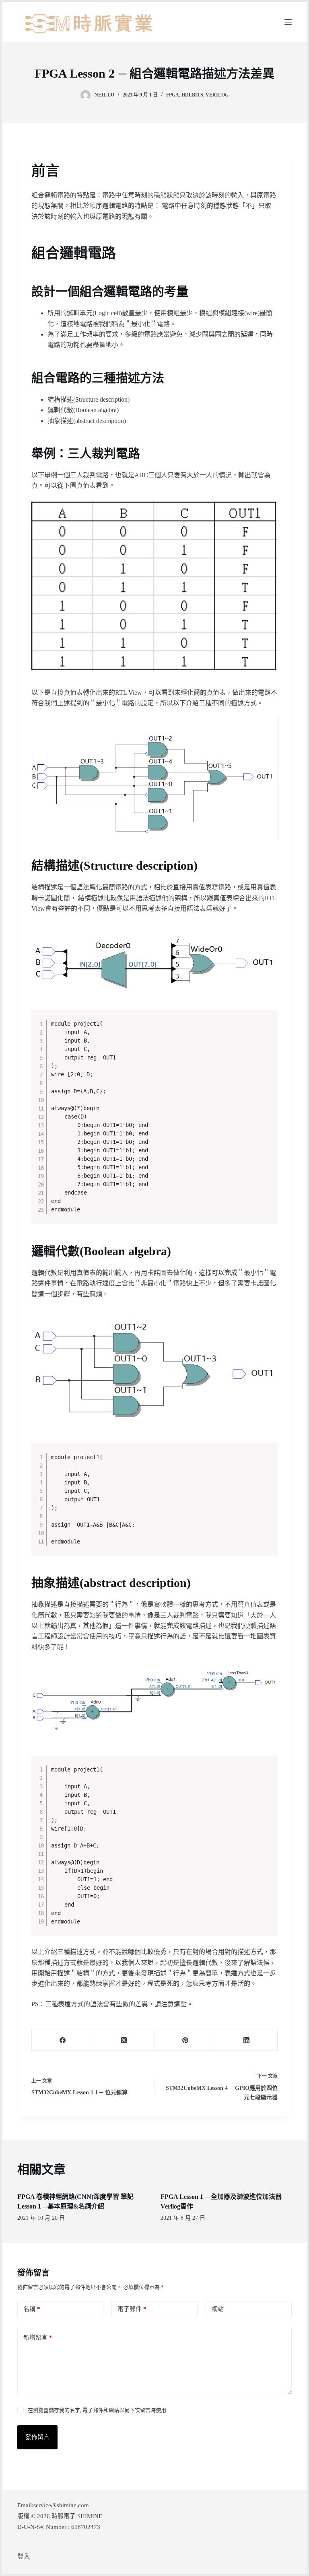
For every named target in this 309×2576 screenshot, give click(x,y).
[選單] (288, 22)
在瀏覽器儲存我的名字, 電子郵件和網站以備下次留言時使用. (98, 2410)
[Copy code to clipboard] (268, 1028)
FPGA (173, 95)
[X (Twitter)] (124, 2040)
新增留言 (38, 2338)
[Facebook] (63, 2040)
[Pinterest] (186, 2040)
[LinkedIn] (247, 2040)
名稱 (32, 2309)
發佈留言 (37, 2437)
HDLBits (192, 95)
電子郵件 (132, 2309)
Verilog (217, 95)
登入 (24, 2557)
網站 (218, 2309)
